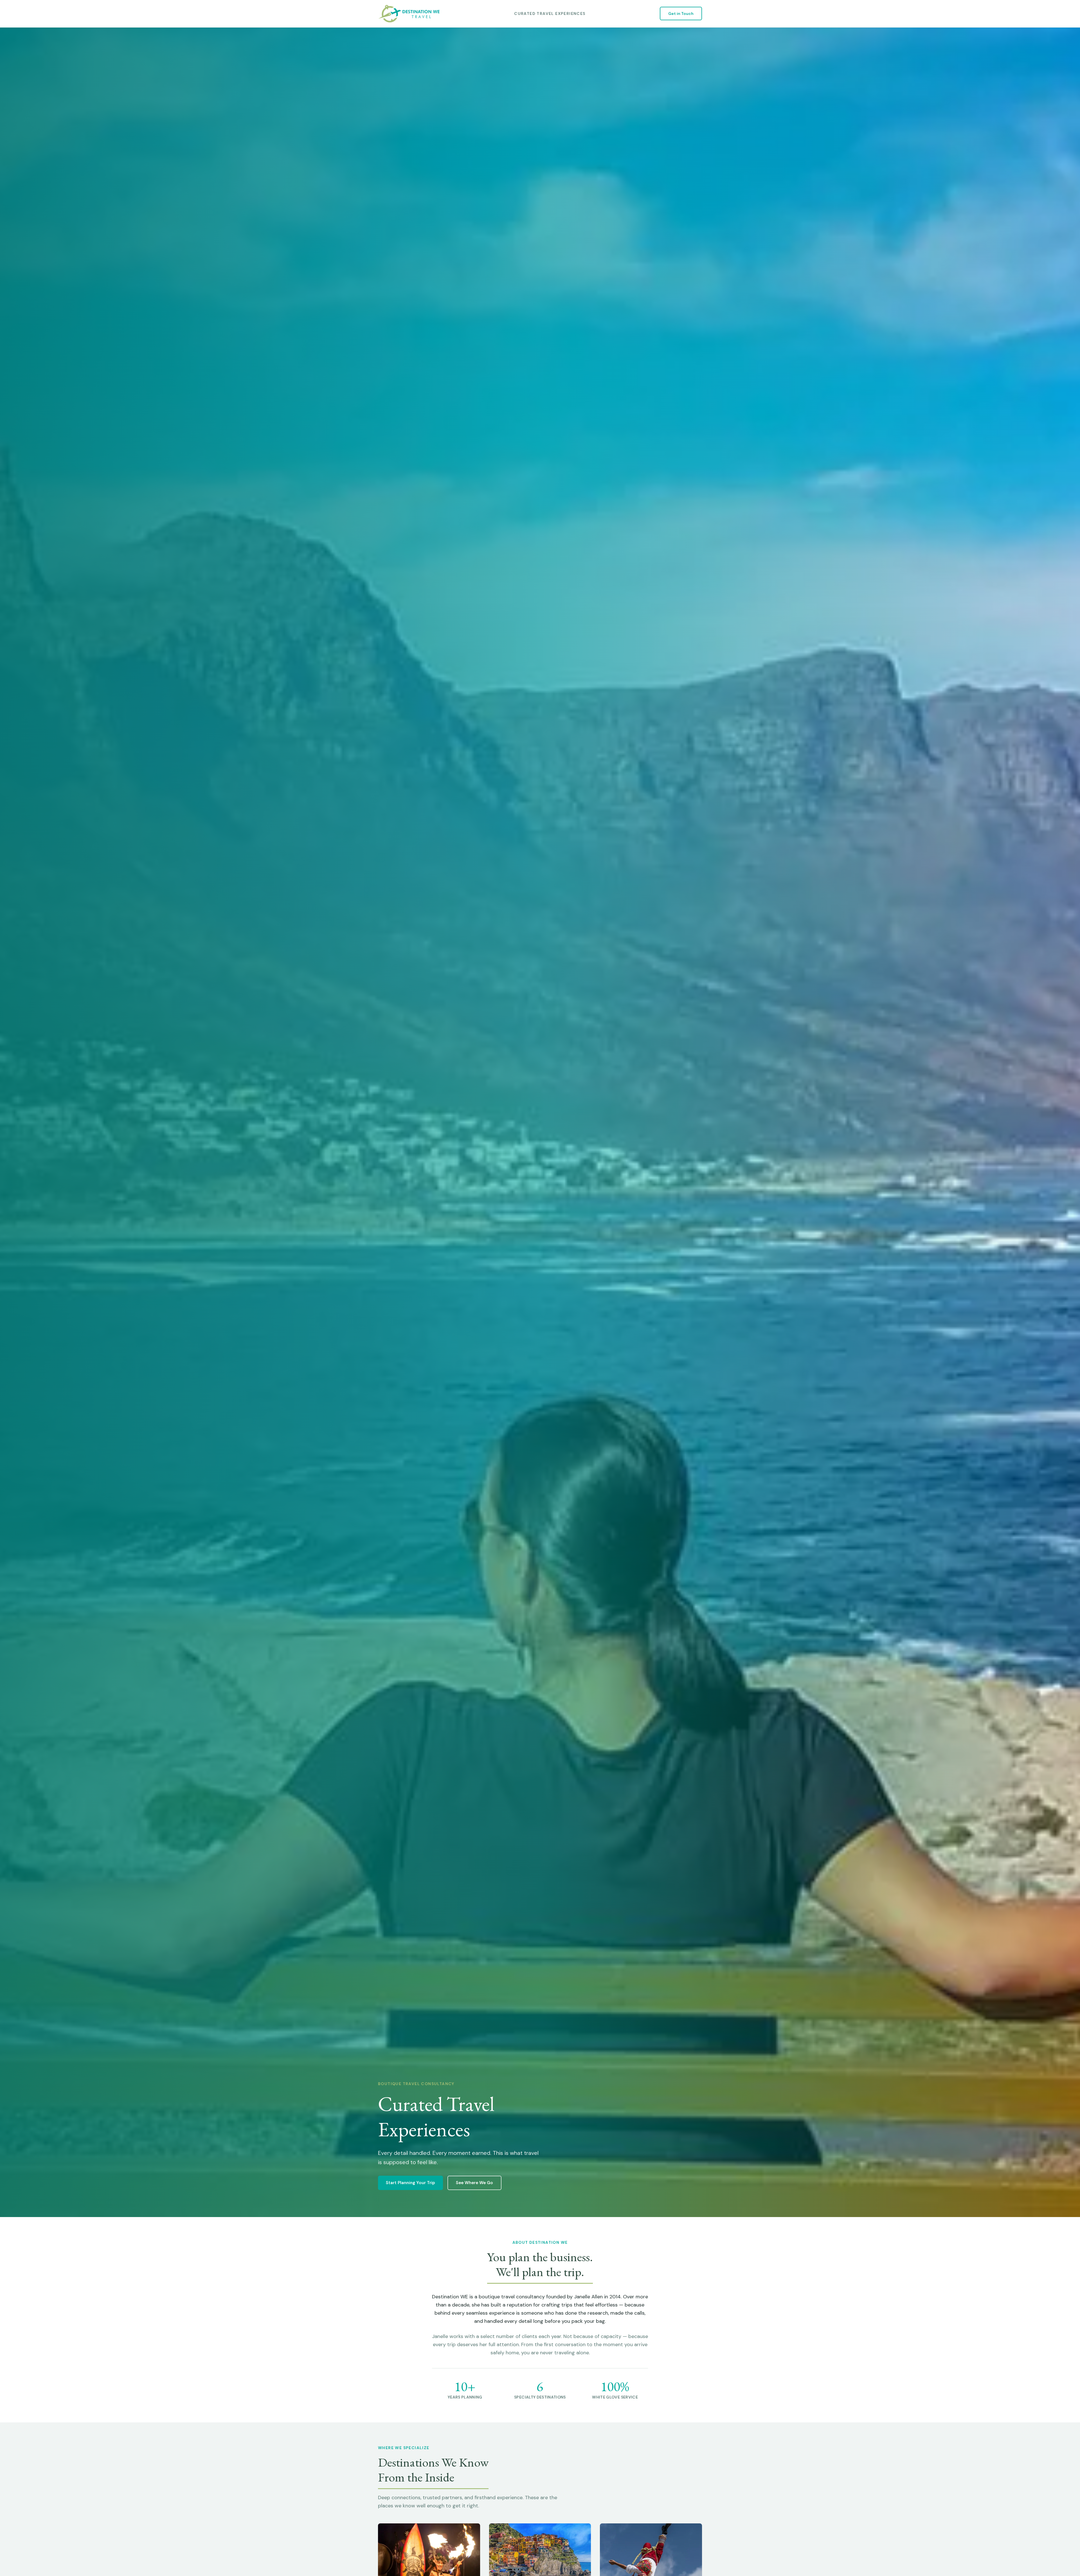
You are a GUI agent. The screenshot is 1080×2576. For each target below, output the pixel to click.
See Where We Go (474, 2183)
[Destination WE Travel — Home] (409, 14)
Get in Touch (681, 14)
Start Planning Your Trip (410, 2183)
